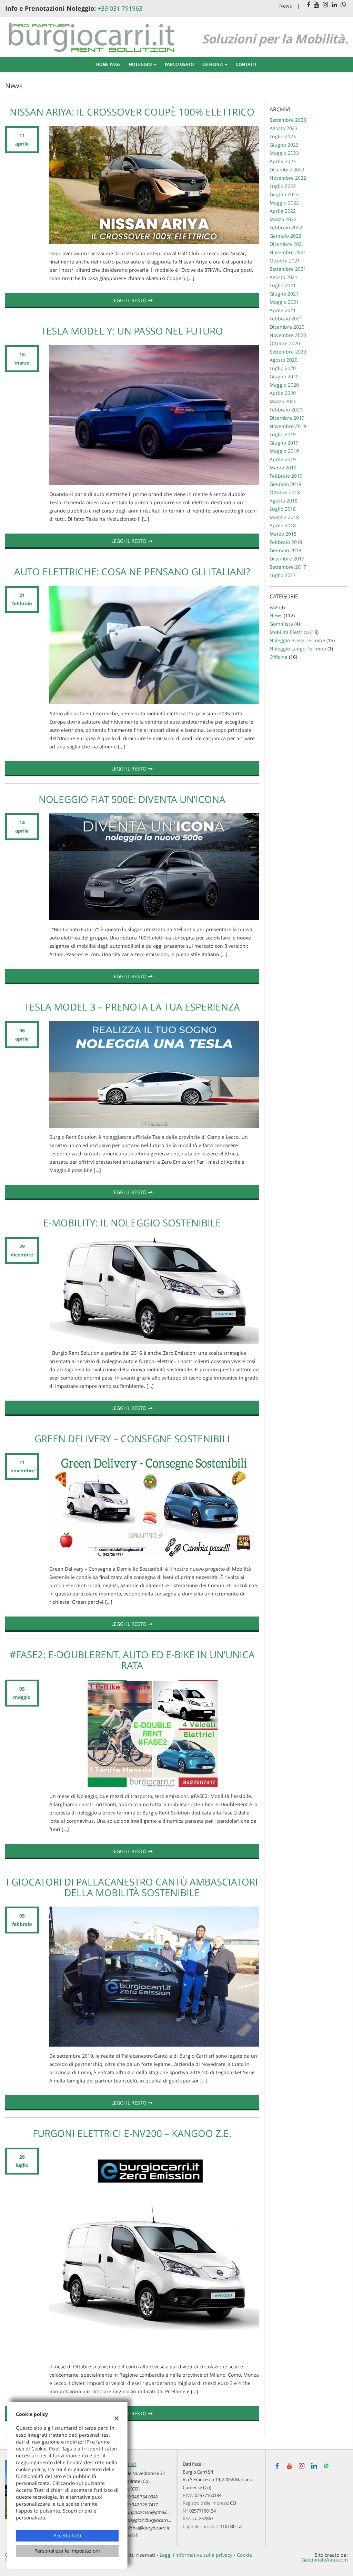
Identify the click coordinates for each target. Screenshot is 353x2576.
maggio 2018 (284, 517)
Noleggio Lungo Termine (298, 649)
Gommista (281, 624)
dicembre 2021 (287, 244)
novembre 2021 (288, 252)
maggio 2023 (284, 153)
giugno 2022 (284, 194)
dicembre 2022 (287, 170)
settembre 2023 (288, 120)
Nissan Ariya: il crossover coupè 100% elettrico (132, 112)
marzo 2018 (283, 534)
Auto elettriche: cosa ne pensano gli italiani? (132, 571)
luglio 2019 (283, 434)
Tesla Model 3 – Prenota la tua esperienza (132, 1007)
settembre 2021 (288, 269)
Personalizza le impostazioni (67, 2551)
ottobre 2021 (285, 261)
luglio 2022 (283, 186)
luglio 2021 (283, 285)
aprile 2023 (283, 161)
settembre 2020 (288, 352)
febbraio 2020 (286, 410)
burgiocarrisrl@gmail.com (150, 2512)
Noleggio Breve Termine (297, 640)
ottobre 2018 (285, 492)
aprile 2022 (283, 211)
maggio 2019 (284, 451)
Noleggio (141, 64)
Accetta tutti (67, 2535)
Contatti (246, 64)
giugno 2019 (284, 443)
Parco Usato (179, 64)
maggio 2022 (284, 203)
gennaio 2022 (285, 236)
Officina (213, 64)
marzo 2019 (283, 468)
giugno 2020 (284, 376)
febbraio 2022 (286, 227)
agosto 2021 (284, 277)
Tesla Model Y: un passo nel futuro (132, 331)
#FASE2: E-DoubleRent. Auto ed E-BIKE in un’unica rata (132, 1660)
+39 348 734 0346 (141, 2497)
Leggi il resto (130, 300)
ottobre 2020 (285, 343)
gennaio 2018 (285, 550)
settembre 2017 (288, 567)
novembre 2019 (288, 426)
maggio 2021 (284, 302)
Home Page (108, 64)
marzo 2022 (283, 219)
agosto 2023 (284, 128)
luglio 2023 (283, 136)
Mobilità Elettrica (289, 632)
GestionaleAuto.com (325, 2560)
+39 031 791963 (120, 8)
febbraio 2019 (286, 476)
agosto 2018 (284, 501)
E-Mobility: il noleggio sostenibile (132, 1223)
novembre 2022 (288, 178)
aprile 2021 (283, 310)
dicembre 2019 (287, 418)
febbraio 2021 (286, 319)
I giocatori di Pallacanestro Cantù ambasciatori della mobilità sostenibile (132, 1887)
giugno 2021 (284, 294)
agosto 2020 (284, 360)
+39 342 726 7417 (141, 2505)
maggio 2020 (284, 385)
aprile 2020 (283, 393)
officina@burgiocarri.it (146, 2528)
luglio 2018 (283, 509)
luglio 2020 (283, 368)
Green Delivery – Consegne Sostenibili (132, 1439)
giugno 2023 (284, 145)
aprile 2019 (283, 459)
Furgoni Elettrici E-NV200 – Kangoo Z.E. (132, 2133)
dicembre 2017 (287, 559)
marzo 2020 (283, 401)
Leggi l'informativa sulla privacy (196, 2555)
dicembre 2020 (287, 327)
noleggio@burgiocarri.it (148, 2520)
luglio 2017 (283, 575)
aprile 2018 (283, 525)
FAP (274, 607)
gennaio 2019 (285, 484)
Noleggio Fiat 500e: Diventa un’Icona (132, 799)
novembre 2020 (288, 335)
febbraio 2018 (286, 542)
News (286, 6)
